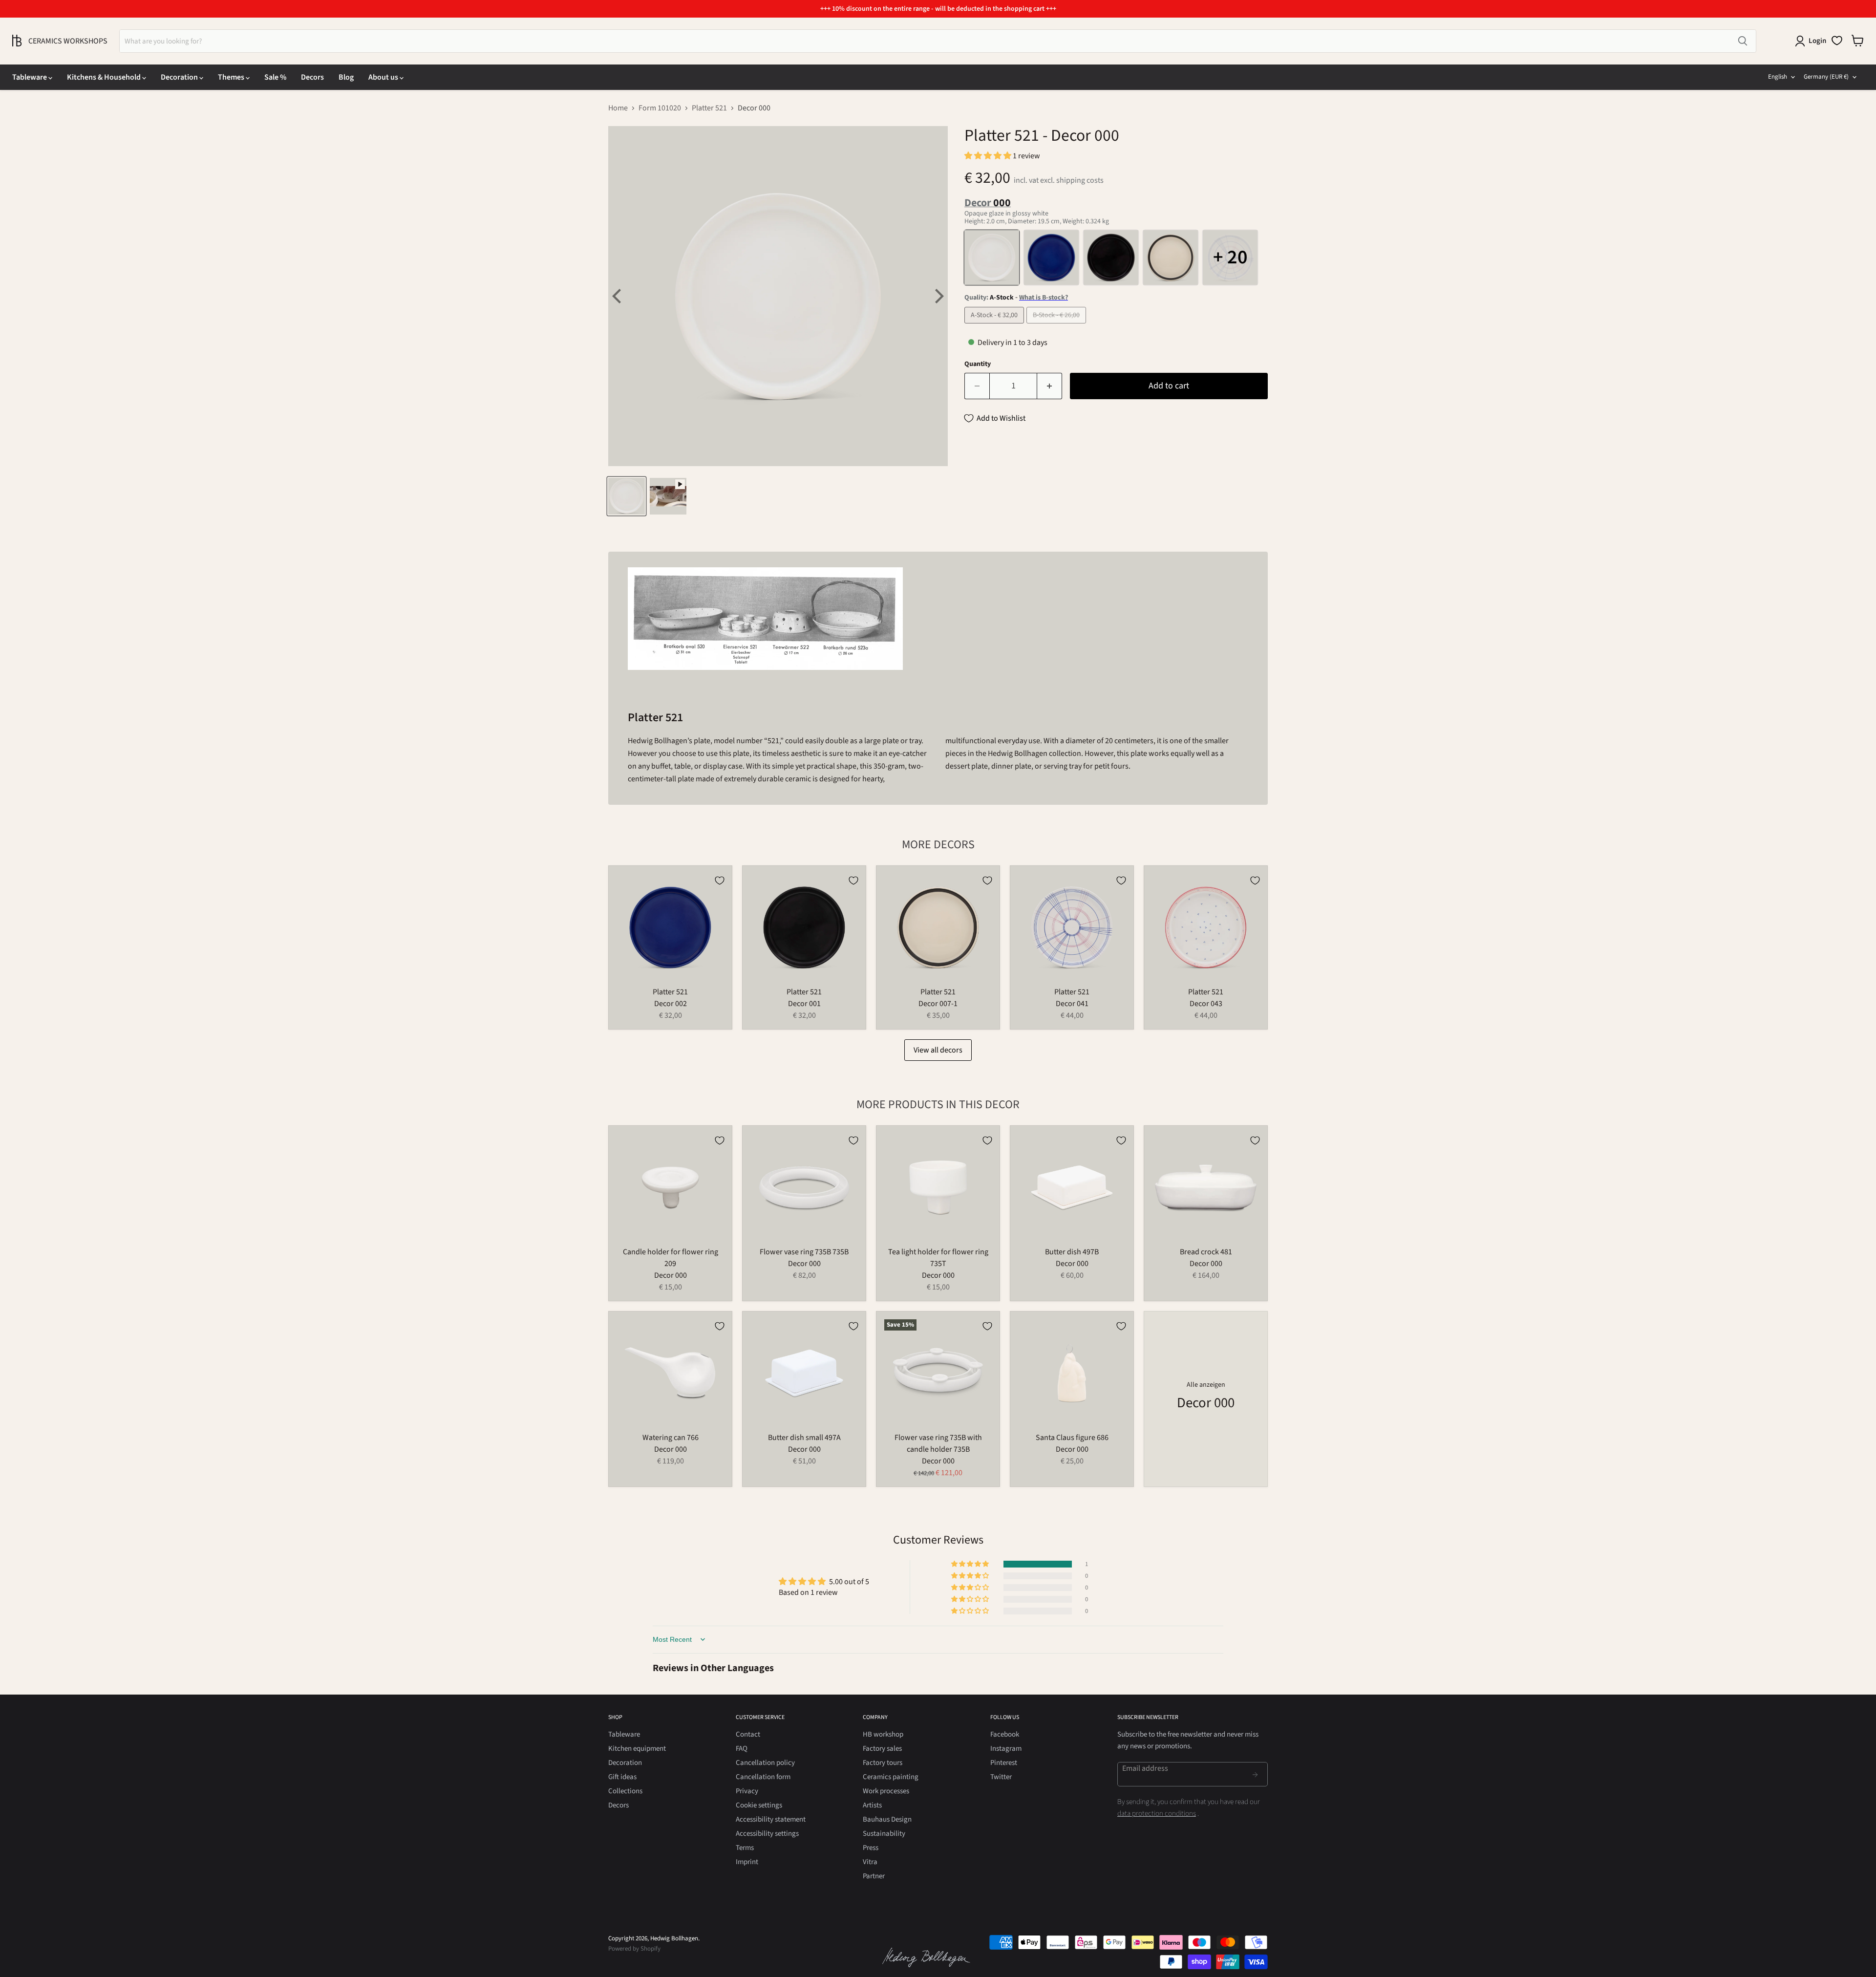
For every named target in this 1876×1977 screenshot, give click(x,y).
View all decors (938, 1050)
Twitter (1001, 1777)
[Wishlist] (1837, 41)
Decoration (180, 77)
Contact (748, 1734)
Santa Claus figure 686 (1072, 1438)
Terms (745, 1848)
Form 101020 (660, 108)
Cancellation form (763, 1777)
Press (871, 1848)
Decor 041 (1072, 1004)
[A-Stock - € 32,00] (995, 326)
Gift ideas (622, 1777)
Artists (872, 1805)
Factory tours (883, 1763)
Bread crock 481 (1206, 1252)
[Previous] (618, 296)
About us (384, 77)
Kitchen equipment (637, 1749)
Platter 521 (709, 108)
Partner (874, 1876)
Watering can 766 (671, 1438)
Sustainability (884, 1834)
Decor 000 (671, 1275)
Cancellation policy (765, 1763)
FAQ (742, 1749)
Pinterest (1004, 1763)
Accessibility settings (767, 1834)
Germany (1826, 77)
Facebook (1005, 1734)
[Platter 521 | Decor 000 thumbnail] (627, 496)
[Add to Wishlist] (720, 881)
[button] (989, 156)
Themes (232, 77)
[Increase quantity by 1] (1050, 386)
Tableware (30, 77)
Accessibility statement (771, 1819)
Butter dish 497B (1072, 1252)
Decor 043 (1206, 1004)
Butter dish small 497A (804, 1438)
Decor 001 (804, 1004)
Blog (346, 77)
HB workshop (883, 1734)
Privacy (747, 1791)
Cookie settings (759, 1805)
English (1778, 77)
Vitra (870, 1862)
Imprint (747, 1862)
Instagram (1006, 1749)
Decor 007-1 (938, 1004)
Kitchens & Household (105, 77)
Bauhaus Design (887, 1819)
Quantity (978, 364)
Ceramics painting (891, 1777)
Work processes (886, 1791)
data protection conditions (1157, 1814)
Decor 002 (671, 1004)
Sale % (275, 77)
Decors (312, 77)
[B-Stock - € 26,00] (1057, 326)
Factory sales (882, 1749)
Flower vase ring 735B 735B (804, 1252)
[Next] (938, 296)
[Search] (1743, 41)
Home (618, 108)
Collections (625, 1791)
